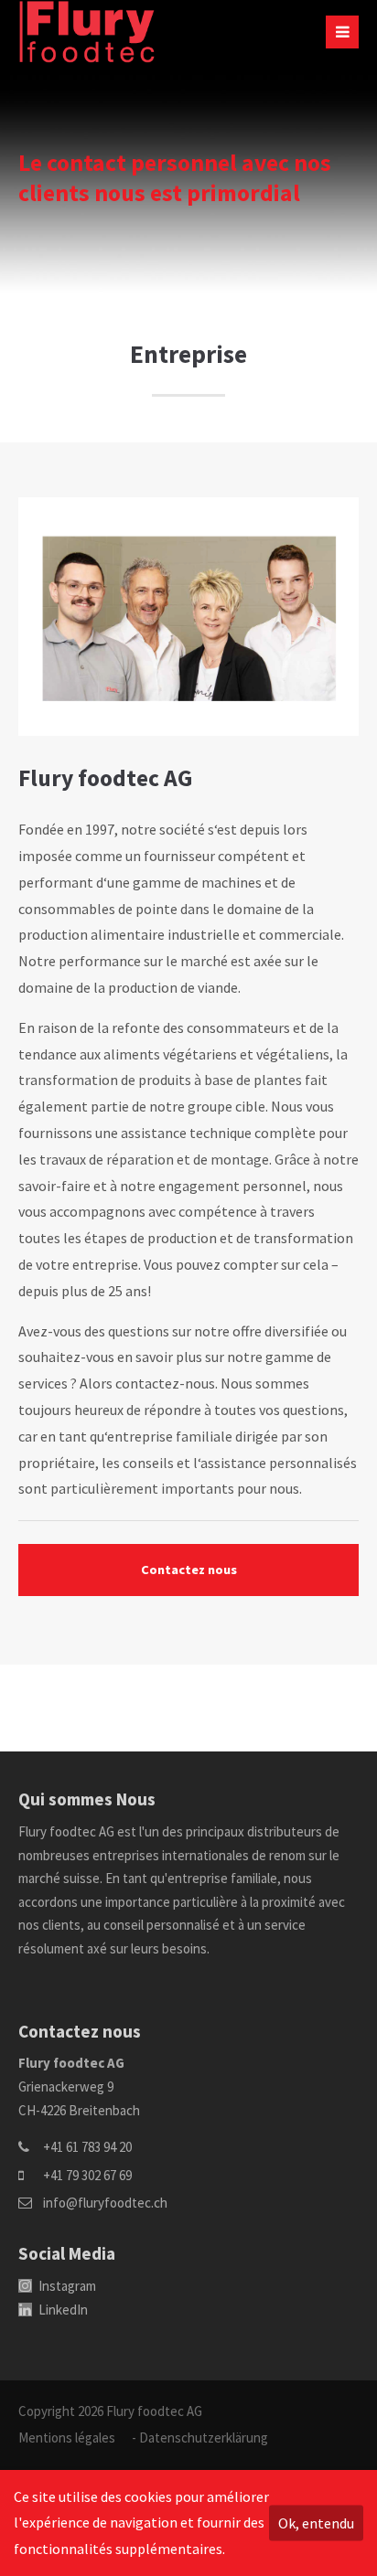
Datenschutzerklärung (204, 2438)
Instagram (66, 2286)
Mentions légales (67, 2438)
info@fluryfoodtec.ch (105, 2203)
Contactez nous (189, 1570)
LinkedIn (62, 2310)
